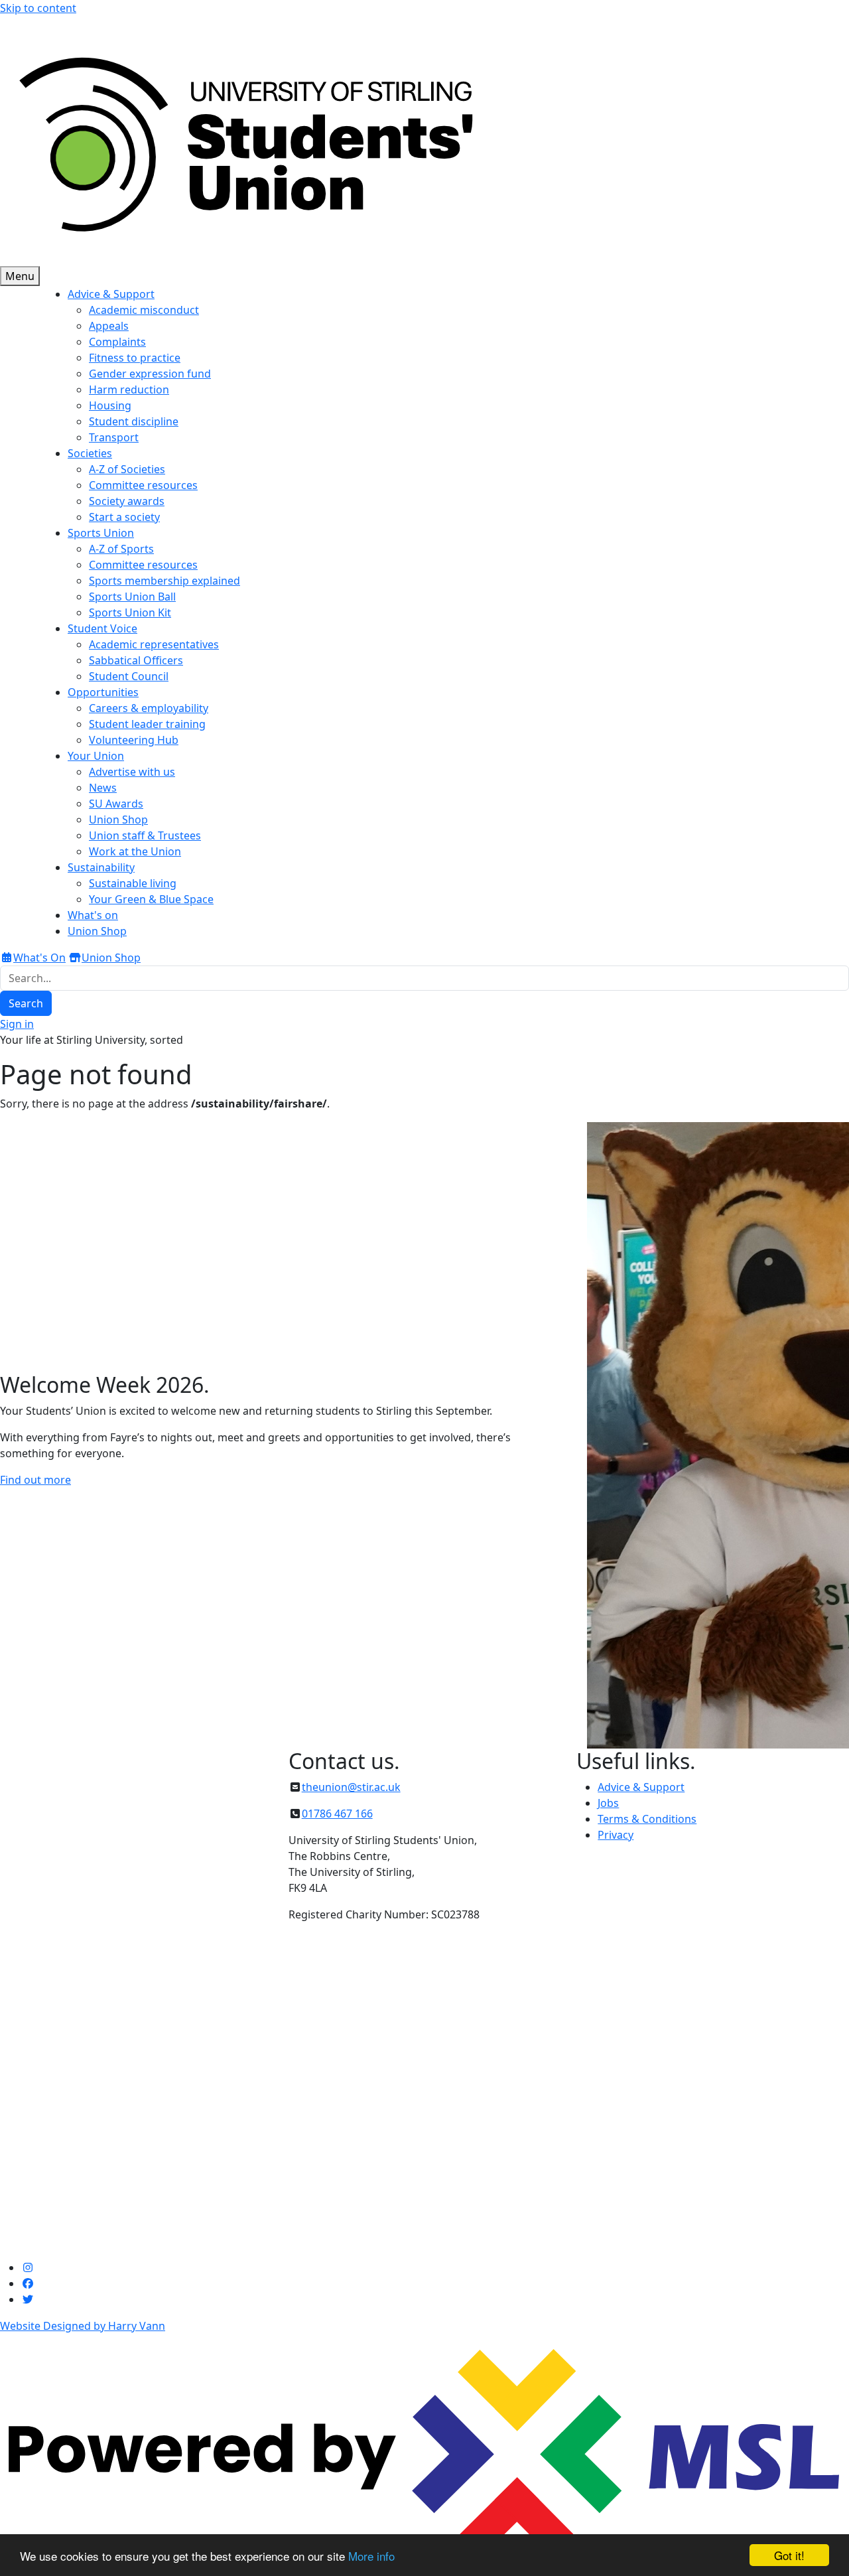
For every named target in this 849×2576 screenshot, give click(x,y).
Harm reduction (129, 390)
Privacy (616, 1835)
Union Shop (118, 820)
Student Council (129, 676)
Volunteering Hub (134, 740)
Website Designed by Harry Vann (83, 2326)
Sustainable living (133, 883)
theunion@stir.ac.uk (351, 1787)
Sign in (17, 1024)
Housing (110, 405)
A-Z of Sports (121, 549)
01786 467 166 (337, 1814)
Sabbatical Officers (136, 660)
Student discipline (134, 421)
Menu (20, 276)
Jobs (608, 1803)
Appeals (109, 326)
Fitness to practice (135, 358)
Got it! (789, 2555)
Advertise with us (132, 772)
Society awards (127, 501)
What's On (39, 958)
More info (371, 2556)
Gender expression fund (150, 374)
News (103, 788)
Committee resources (143, 485)
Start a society (124, 517)
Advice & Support (641, 1787)
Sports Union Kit (130, 612)
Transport (114, 437)
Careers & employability (149, 708)
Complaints (117, 342)
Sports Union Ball (132, 597)
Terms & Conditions (647, 1819)
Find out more (35, 1480)
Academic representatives (154, 644)
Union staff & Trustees (145, 835)
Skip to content (38, 8)
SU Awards (116, 804)
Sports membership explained (164, 581)
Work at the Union (135, 851)
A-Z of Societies (127, 469)
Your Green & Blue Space (151, 899)
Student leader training (147, 724)
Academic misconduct (144, 310)
